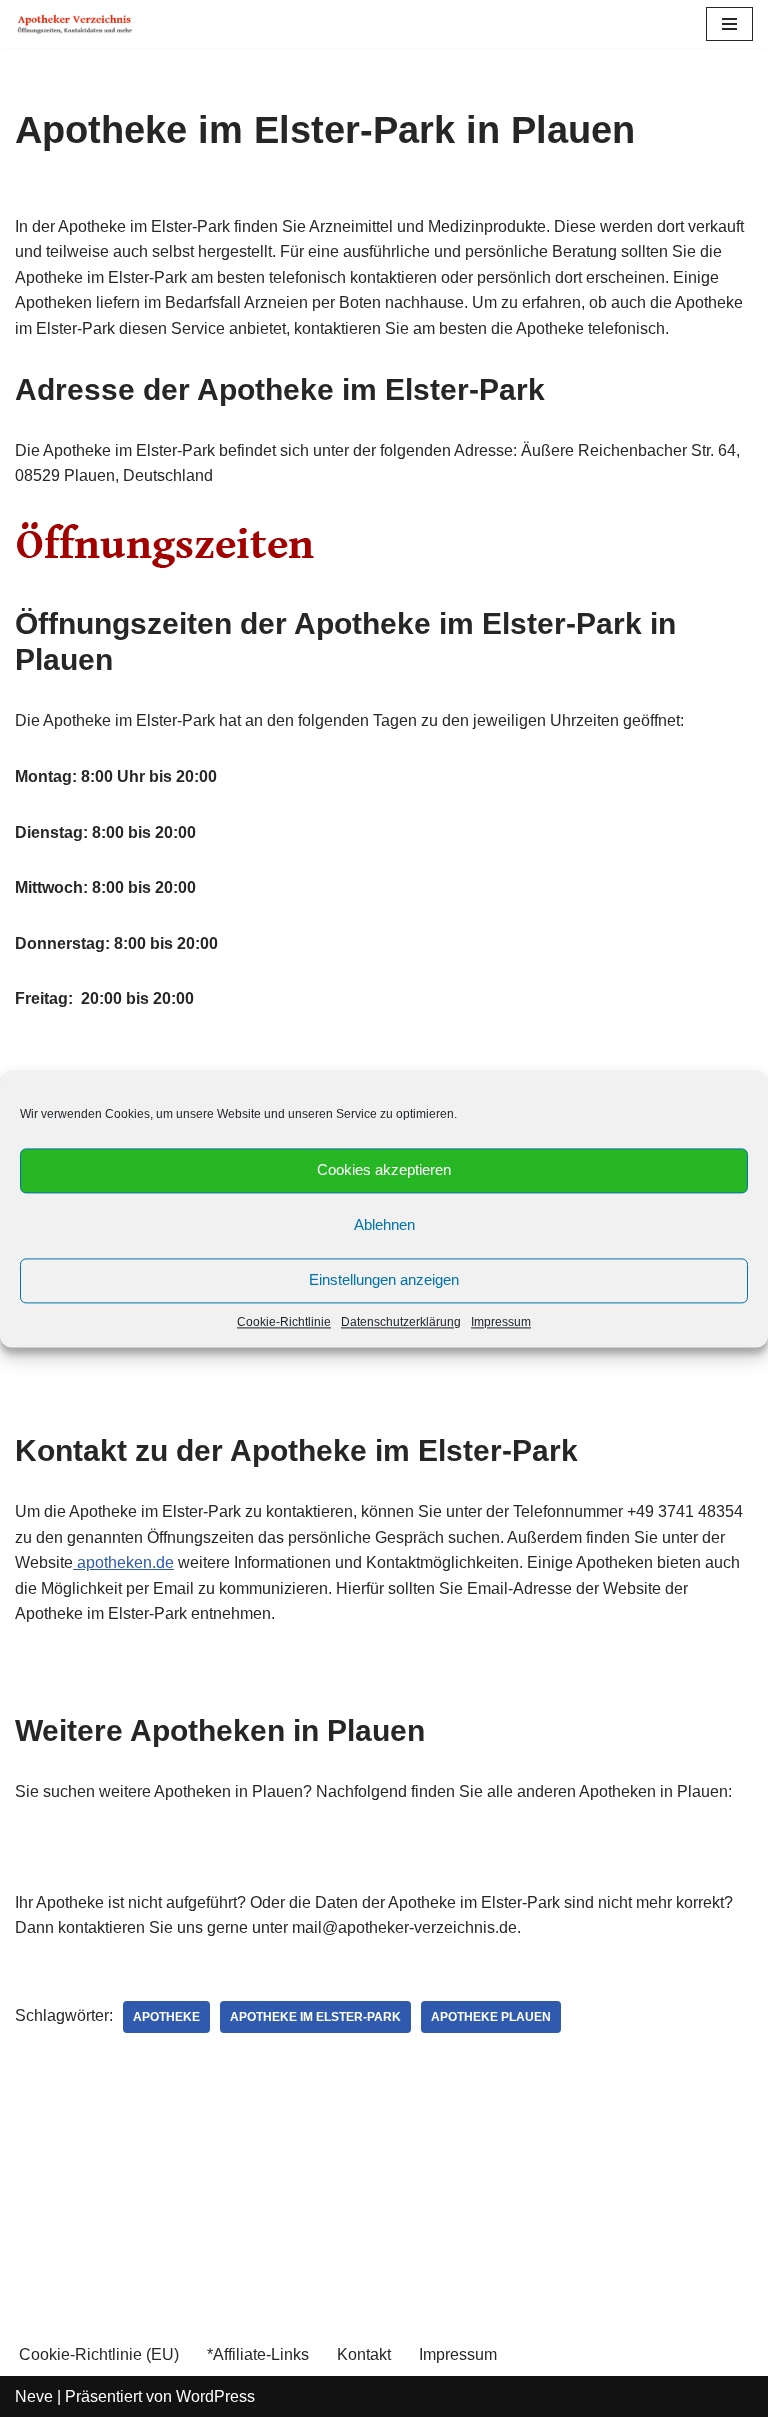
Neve (34, 2396)
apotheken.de (123, 1562)
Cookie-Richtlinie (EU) (99, 2354)
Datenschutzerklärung (401, 1322)
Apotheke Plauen (491, 2017)
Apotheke (166, 2017)
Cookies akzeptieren (384, 1169)
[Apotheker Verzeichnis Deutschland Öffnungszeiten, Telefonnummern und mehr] (75, 24)
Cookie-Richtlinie (284, 1322)
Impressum (501, 1322)
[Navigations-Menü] (729, 24)
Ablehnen (384, 1224)
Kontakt (364, 2354)
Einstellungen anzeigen (384, 1279)
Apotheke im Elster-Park (315, 2017)
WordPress (215, 2396)
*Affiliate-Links (258, 2354)
